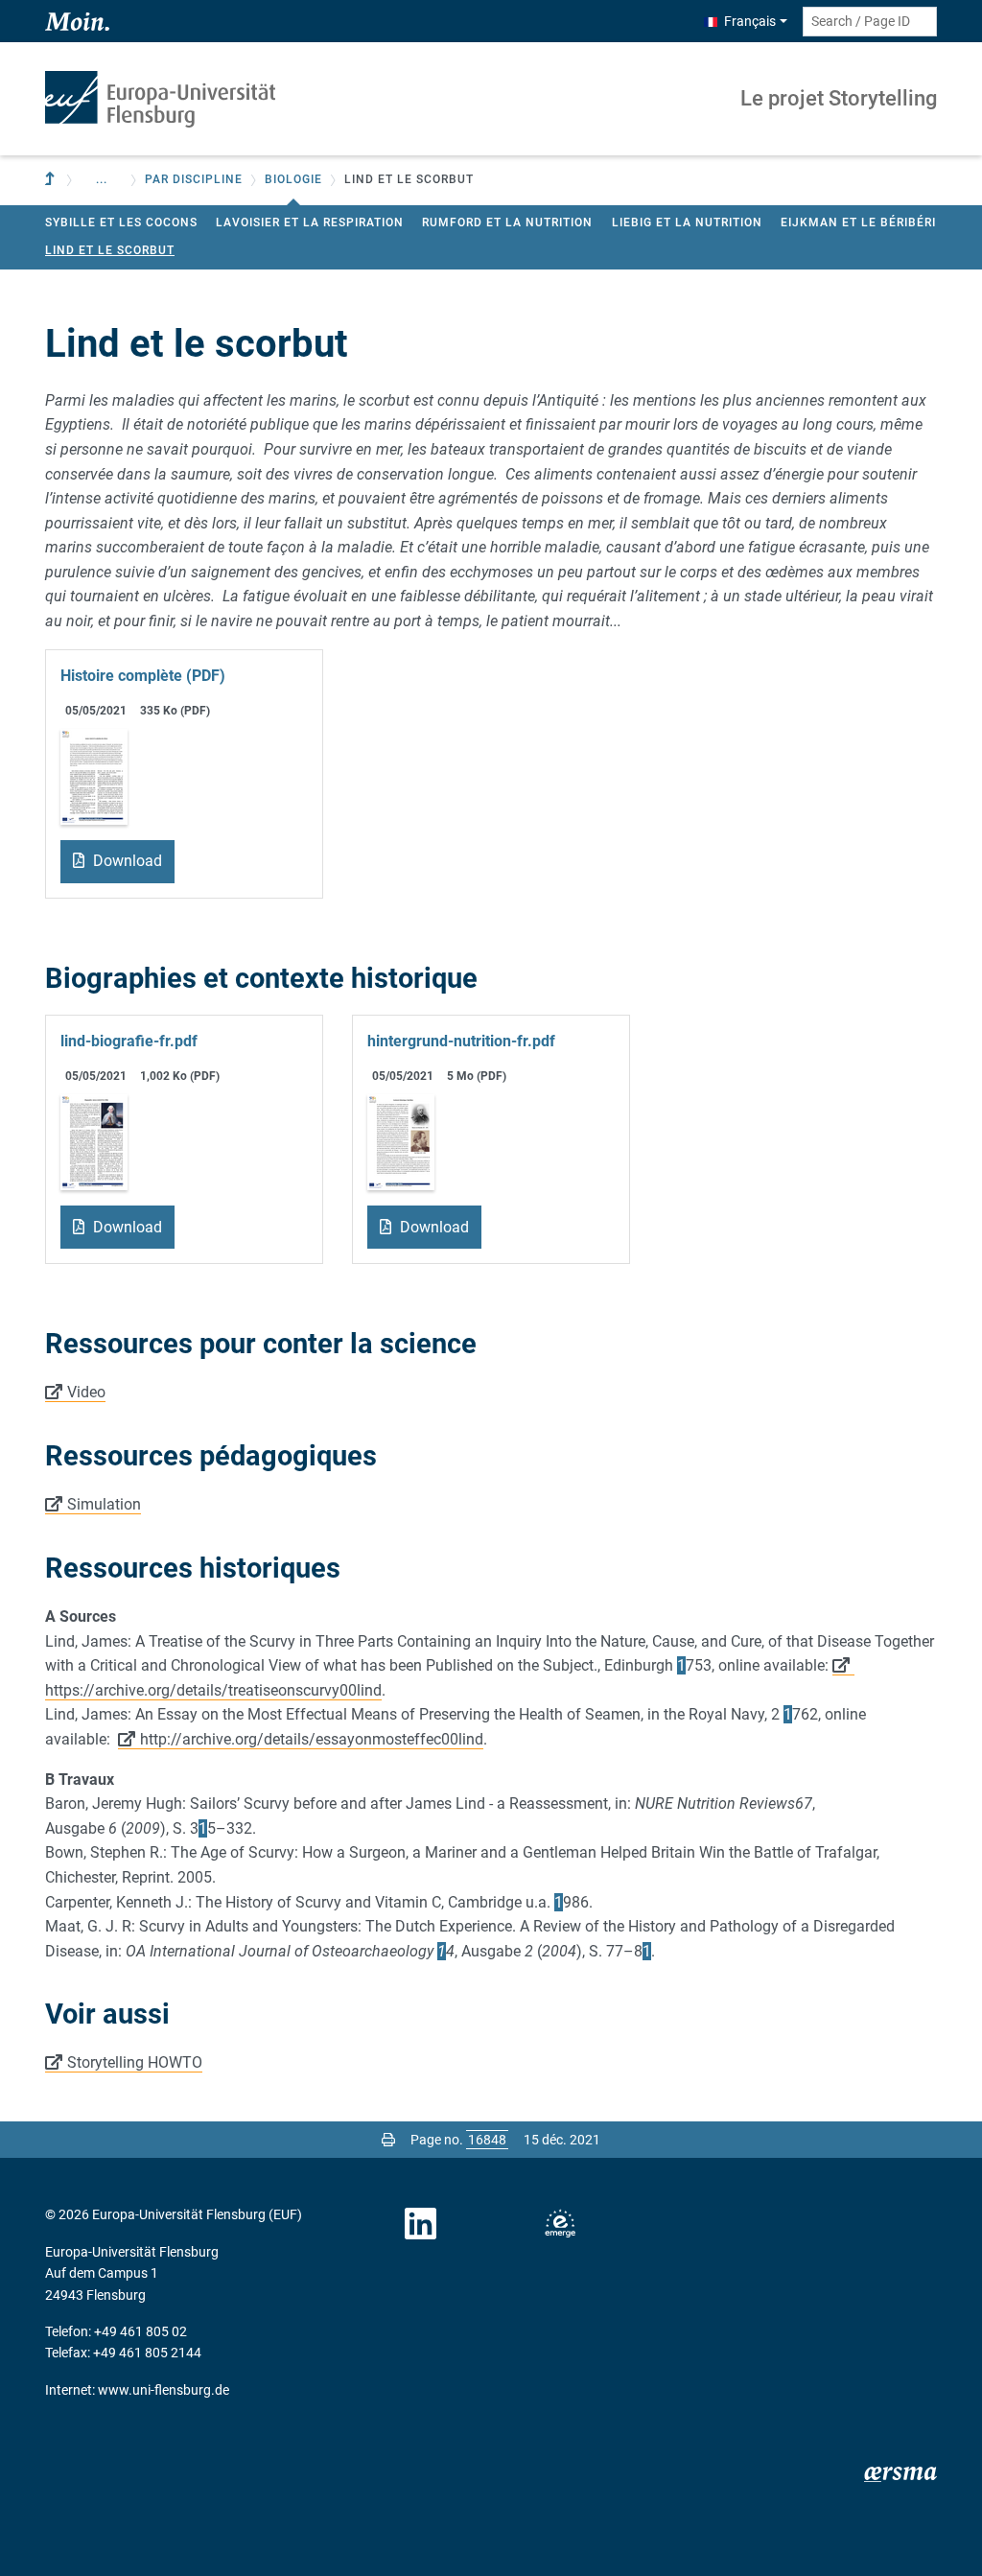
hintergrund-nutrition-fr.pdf (461, 1041)
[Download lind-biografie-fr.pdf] (94, 1141)
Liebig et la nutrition (687, 222)
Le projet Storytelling (839, 98)
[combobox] (870, 22)
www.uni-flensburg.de (164, 2390)
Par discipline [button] (194, 179)
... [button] (102, 179)
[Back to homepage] (160, 99)
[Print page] (388, 2140)
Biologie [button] (293, 179)
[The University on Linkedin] (421, 2224)
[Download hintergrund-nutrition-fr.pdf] (401, 1141)
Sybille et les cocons (121, 222)
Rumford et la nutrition (507, 222)
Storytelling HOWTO (135, 2062)
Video (86, 1392)
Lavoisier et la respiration (310, 222)
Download (126, 861)
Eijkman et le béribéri (858, 222)
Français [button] (750, 21)
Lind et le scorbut (110, 250)
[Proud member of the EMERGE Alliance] (560, 2224)
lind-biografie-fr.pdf (129, 1041)
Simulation (104, 1504)
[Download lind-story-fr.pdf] (94, 775)
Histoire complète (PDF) (143, 676)
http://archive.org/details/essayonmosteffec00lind (312, 1739)
